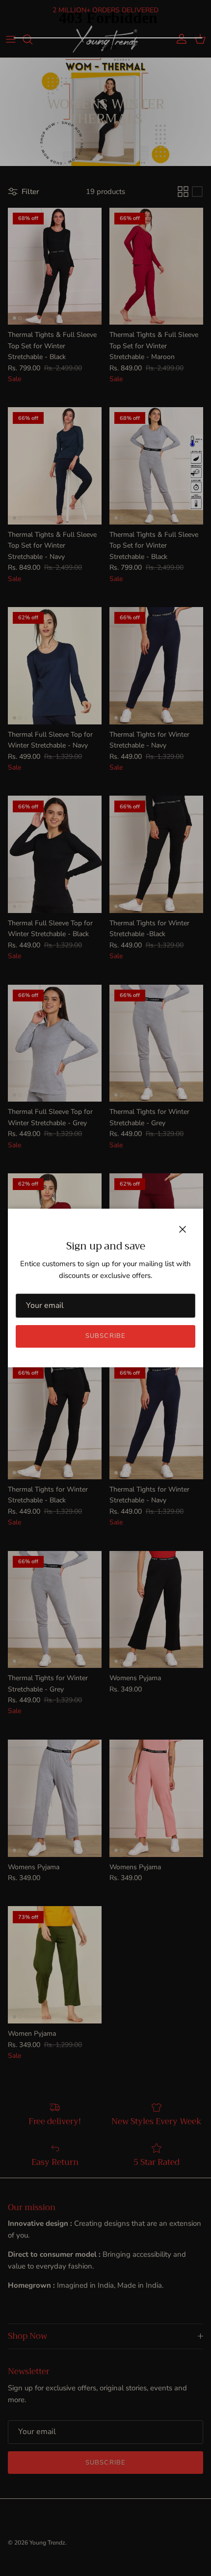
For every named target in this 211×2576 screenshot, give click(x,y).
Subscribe (105, 1336)
